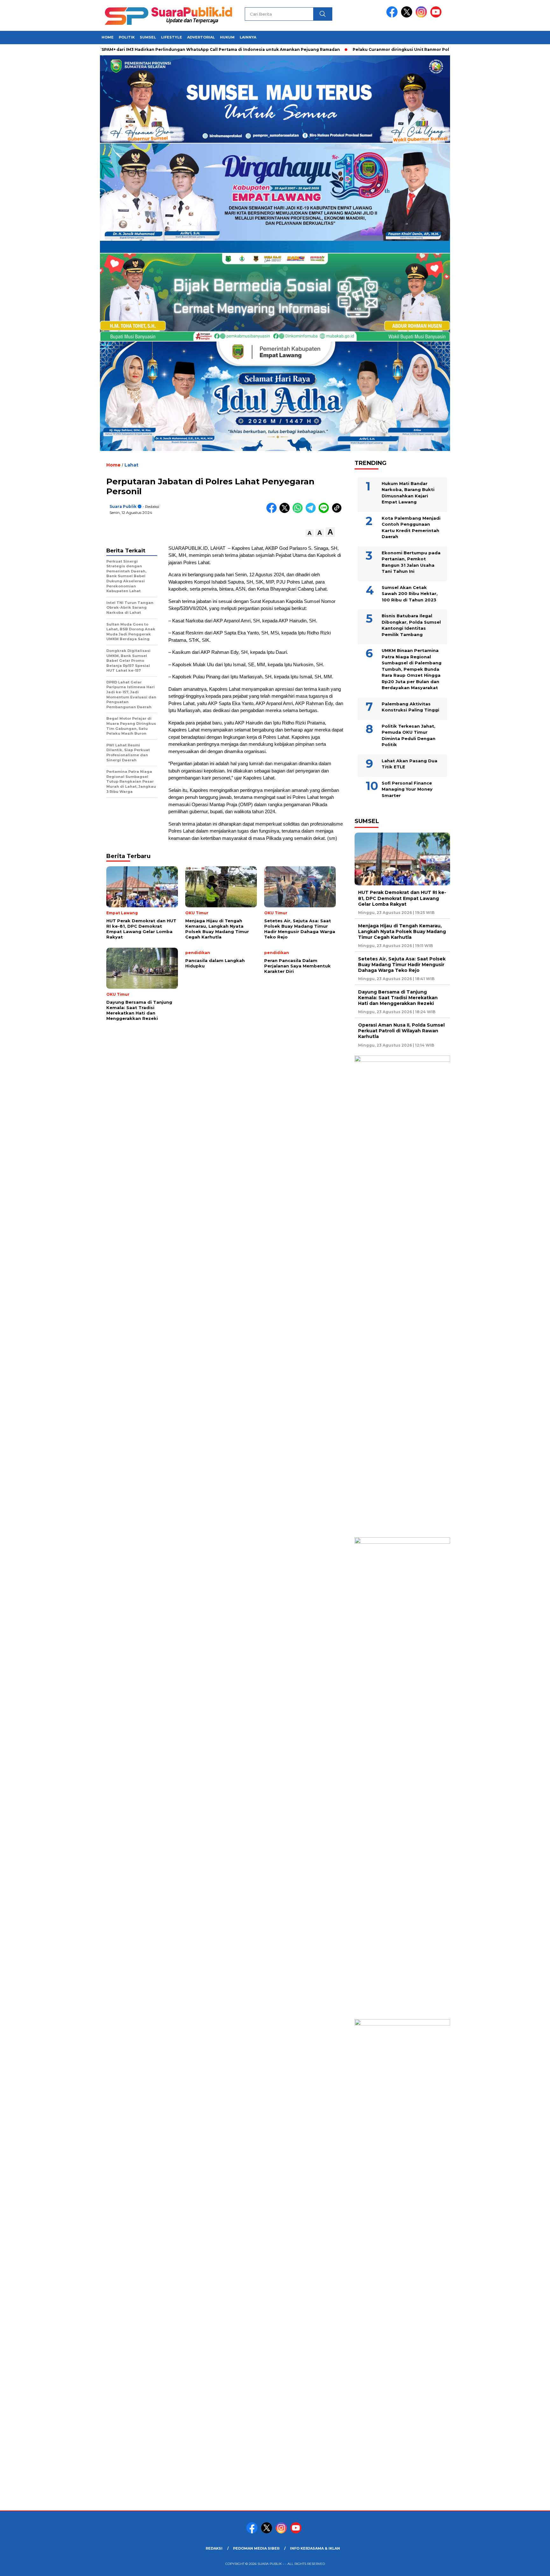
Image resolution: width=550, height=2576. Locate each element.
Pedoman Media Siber (256, 2548)
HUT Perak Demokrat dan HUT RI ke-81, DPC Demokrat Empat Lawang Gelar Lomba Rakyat (402, 898)
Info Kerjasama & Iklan (315, 2548)
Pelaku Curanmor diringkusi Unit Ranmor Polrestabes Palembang (367, 49)
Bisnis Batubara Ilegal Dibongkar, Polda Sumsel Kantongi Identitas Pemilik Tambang (411, 625)
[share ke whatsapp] (299, 512)
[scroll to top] (528, 2566)
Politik (127, 37)
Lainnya (248, 37)
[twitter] (408, 16)
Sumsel (148, 37)
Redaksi (214, 2548)
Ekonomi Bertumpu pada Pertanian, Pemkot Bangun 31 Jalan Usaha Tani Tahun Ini (411, 562)
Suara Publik (123, 506)
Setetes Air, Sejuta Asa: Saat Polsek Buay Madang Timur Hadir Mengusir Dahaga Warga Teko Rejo (402, 965)
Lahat (131, 465)
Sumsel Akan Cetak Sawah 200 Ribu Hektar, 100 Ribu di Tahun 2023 (410, 594)
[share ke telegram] (312, 512)
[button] (310, 533)
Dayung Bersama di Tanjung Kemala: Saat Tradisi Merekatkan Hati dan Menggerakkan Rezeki (398, 998)
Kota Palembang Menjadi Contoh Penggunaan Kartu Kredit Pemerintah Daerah (411, 527)
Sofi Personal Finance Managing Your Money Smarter (407, 789)
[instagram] (422, 16)
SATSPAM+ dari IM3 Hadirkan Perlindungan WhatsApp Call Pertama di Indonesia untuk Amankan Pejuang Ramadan (161, 49)
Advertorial (201, 37)
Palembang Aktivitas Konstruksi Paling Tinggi (410, 707)
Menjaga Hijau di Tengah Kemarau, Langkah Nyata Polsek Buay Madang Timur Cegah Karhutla (402, 931)
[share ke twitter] (286, 512)
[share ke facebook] (273, 512)
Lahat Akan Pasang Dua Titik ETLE (409, 764)
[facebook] (393, 16)
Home (108, 37)
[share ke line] (325, 512)
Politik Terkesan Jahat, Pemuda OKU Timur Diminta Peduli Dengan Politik (409, 735)
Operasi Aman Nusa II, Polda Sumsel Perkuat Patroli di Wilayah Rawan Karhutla (401, 1031)
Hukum (227, 37)
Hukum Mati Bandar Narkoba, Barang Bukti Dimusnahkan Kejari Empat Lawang (408, 493)
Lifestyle (172, 37)
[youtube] (437, 16)
